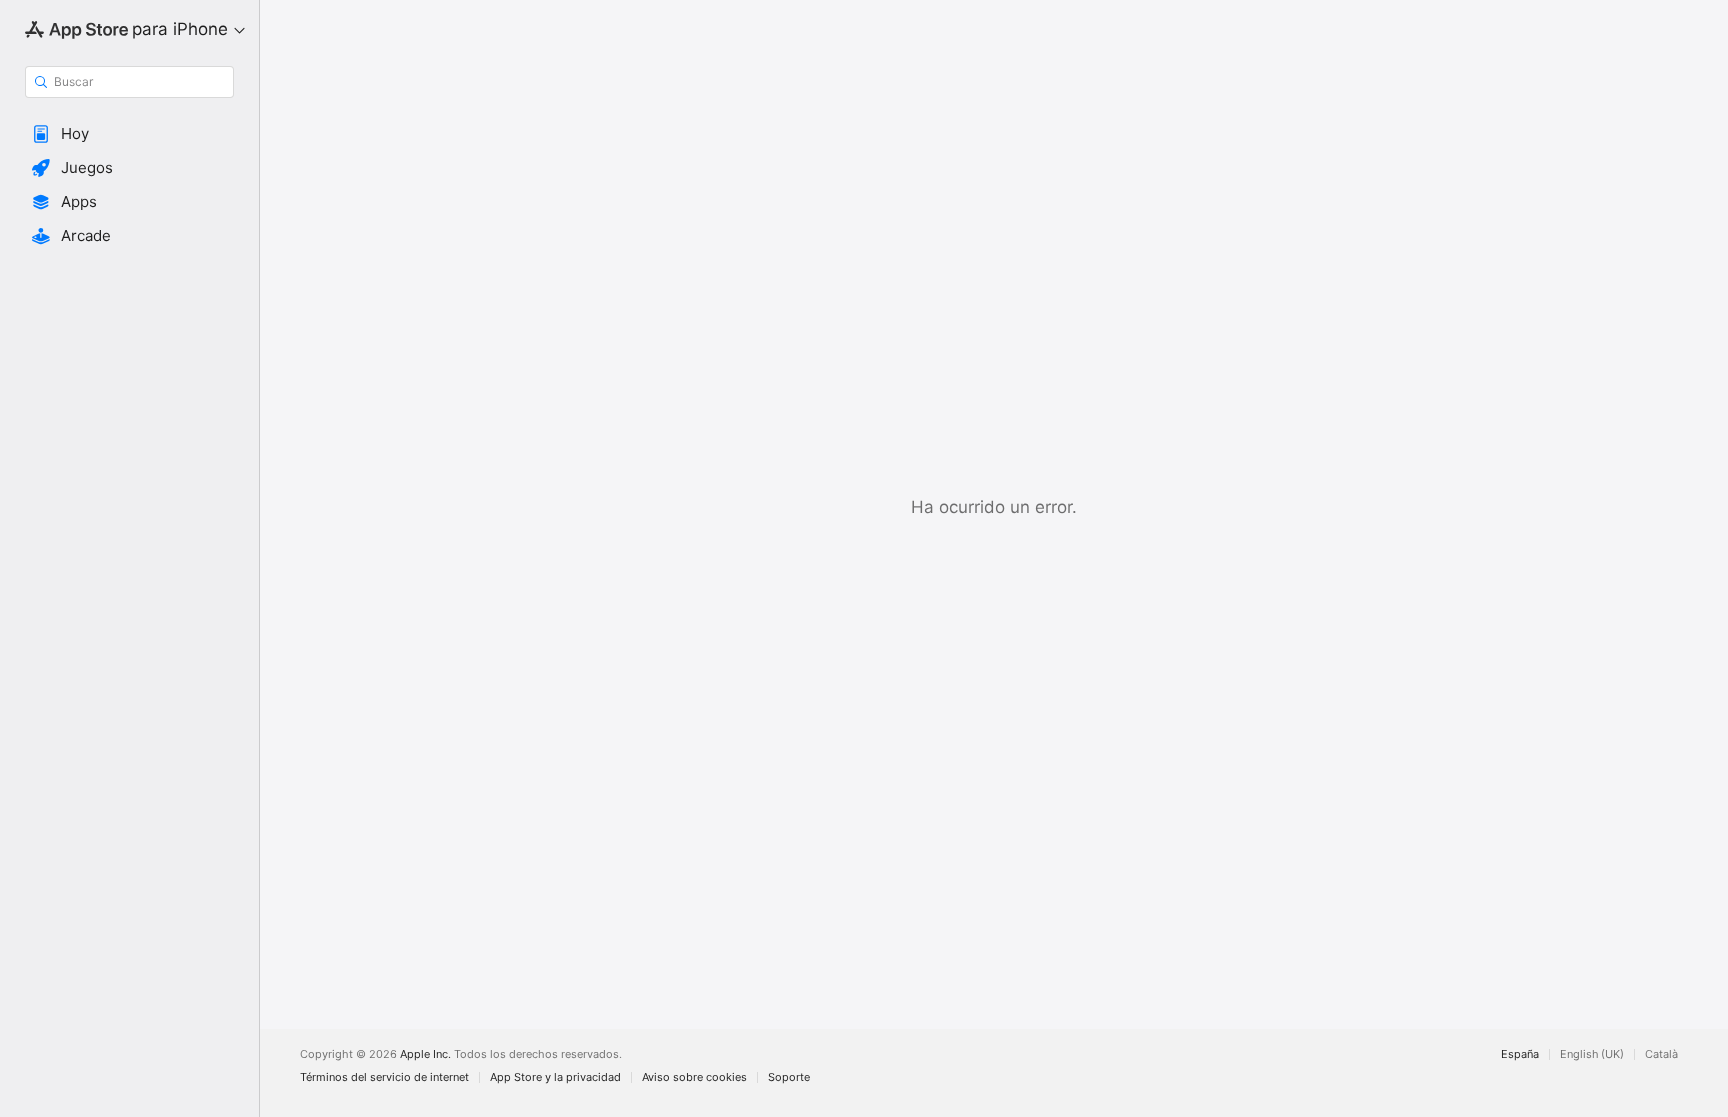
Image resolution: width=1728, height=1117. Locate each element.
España (1520, 1054)
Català (1661, 1054)
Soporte (789, 1077)
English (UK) (1592, 1054)
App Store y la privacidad (555, 1077)
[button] (129, 134)
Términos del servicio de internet (384, 1077)
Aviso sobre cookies (694, 1077)
